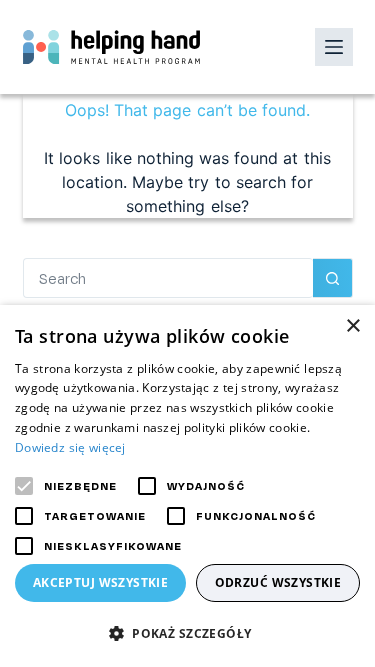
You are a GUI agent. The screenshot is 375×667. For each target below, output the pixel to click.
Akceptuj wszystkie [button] (100, 582)
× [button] (352, 326)
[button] (187, 633)
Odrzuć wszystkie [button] (278, 582)
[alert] (187, 486)
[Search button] (333, 278)
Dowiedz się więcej (70, 447)
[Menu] (334, 47)
